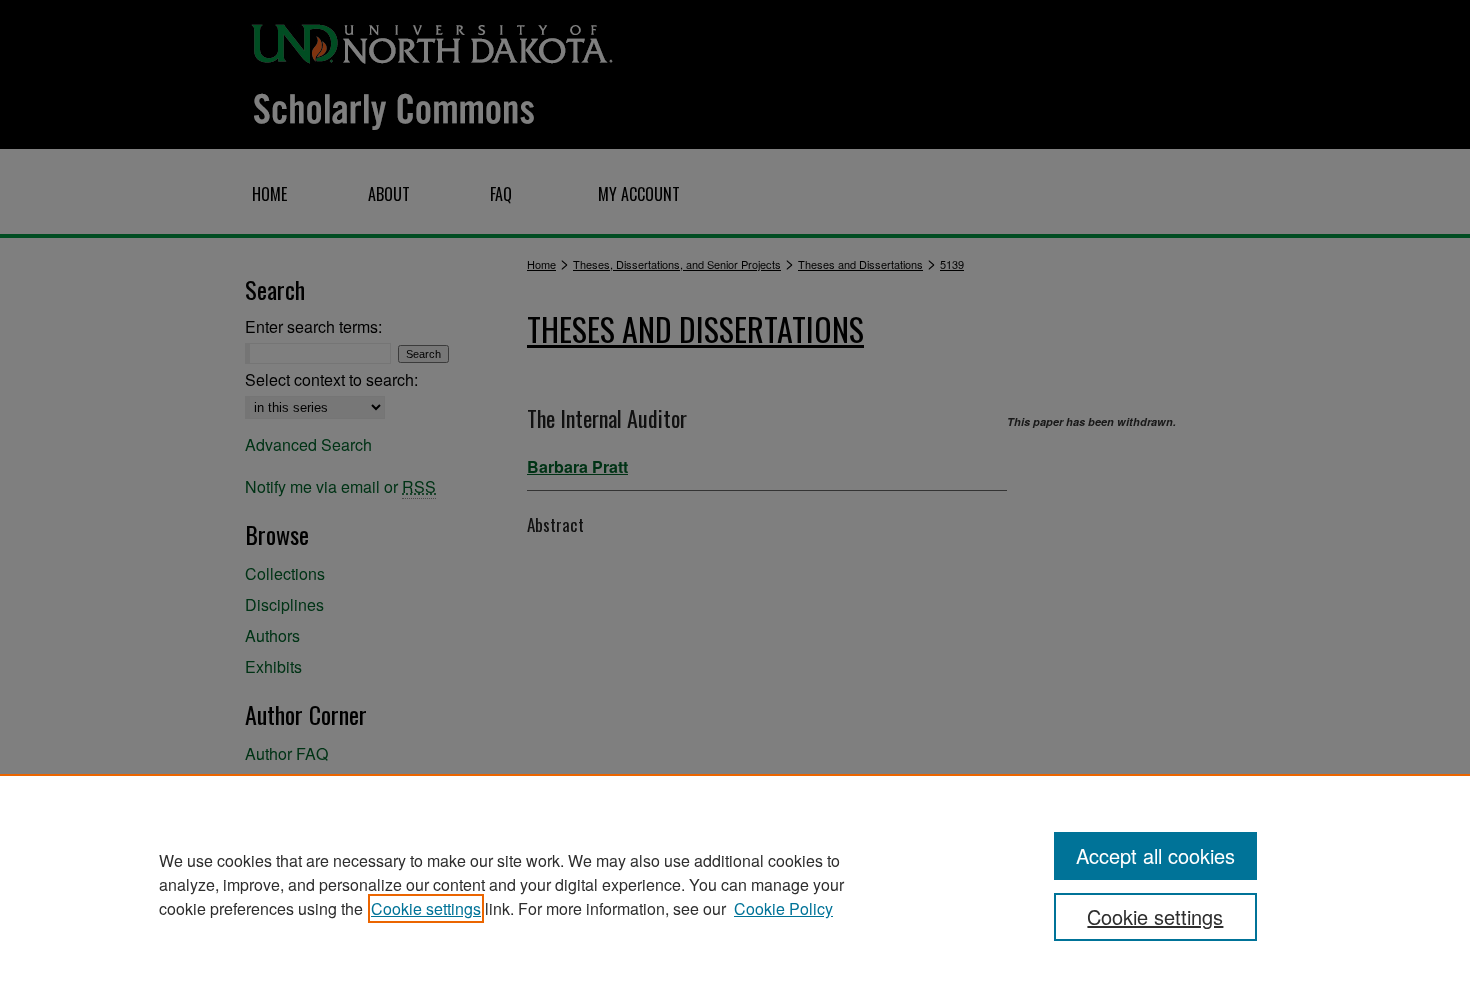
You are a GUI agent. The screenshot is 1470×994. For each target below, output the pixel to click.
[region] (735, 884)
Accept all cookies (1155, 855)
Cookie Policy (783, 908)
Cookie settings (426, 908)
